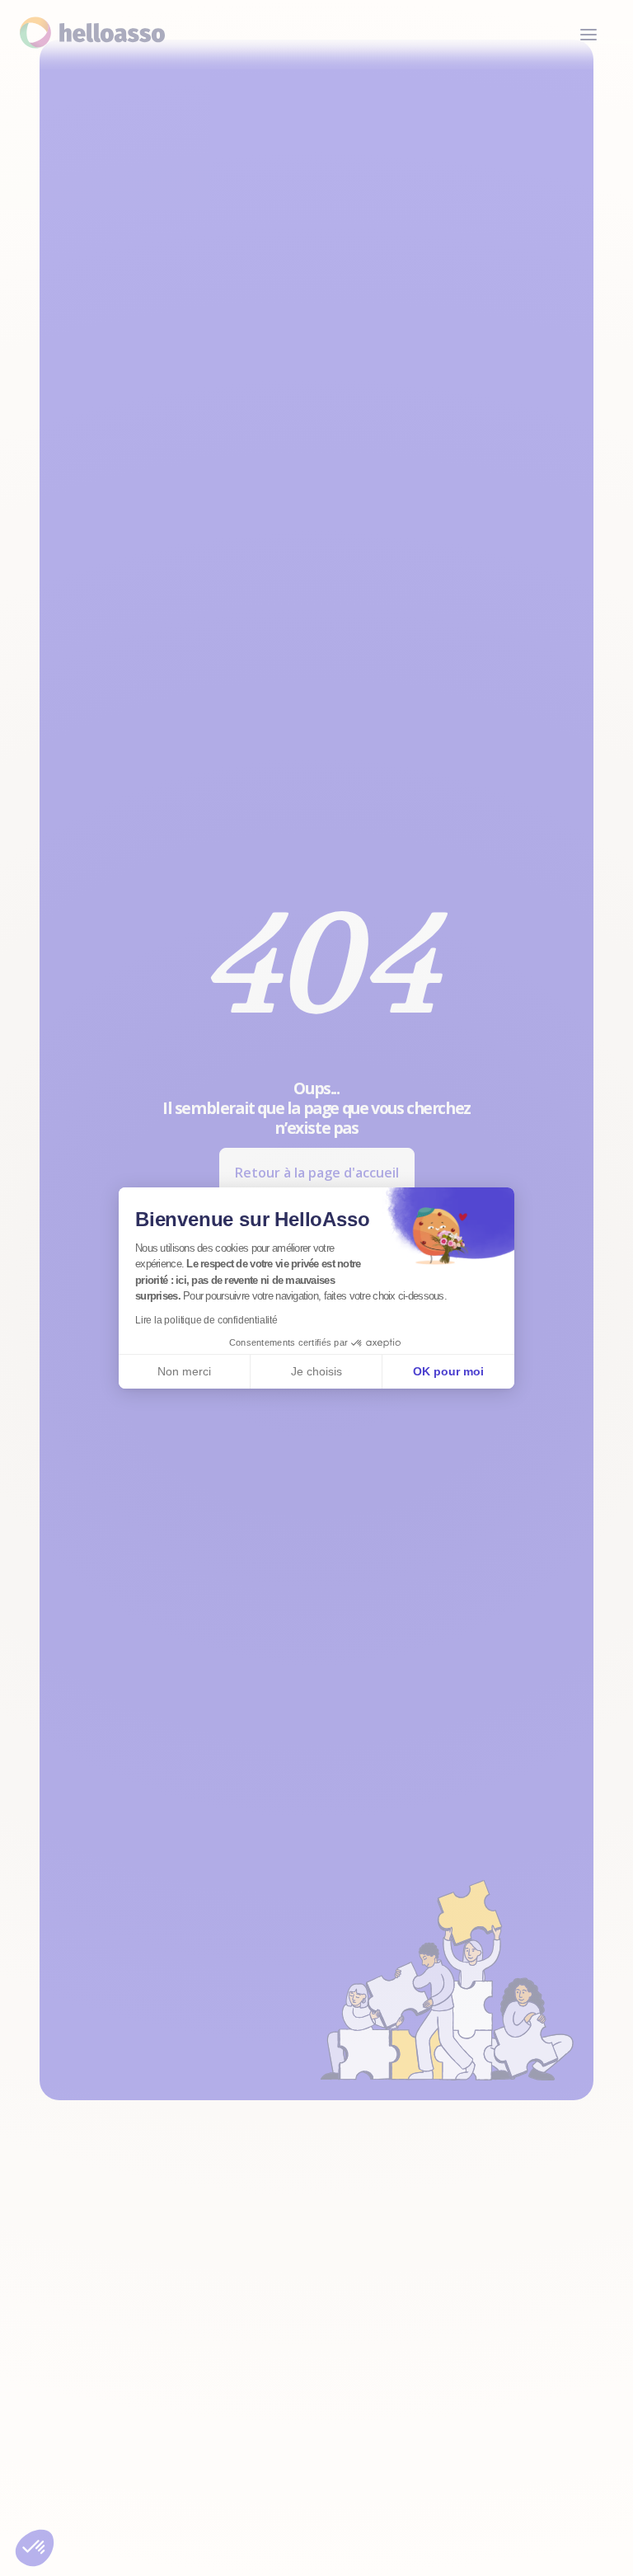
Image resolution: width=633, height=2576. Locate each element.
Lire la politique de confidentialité (206, 1320)
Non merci (184, 1371)
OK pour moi (448, 1371)
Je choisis (316, 1371)
